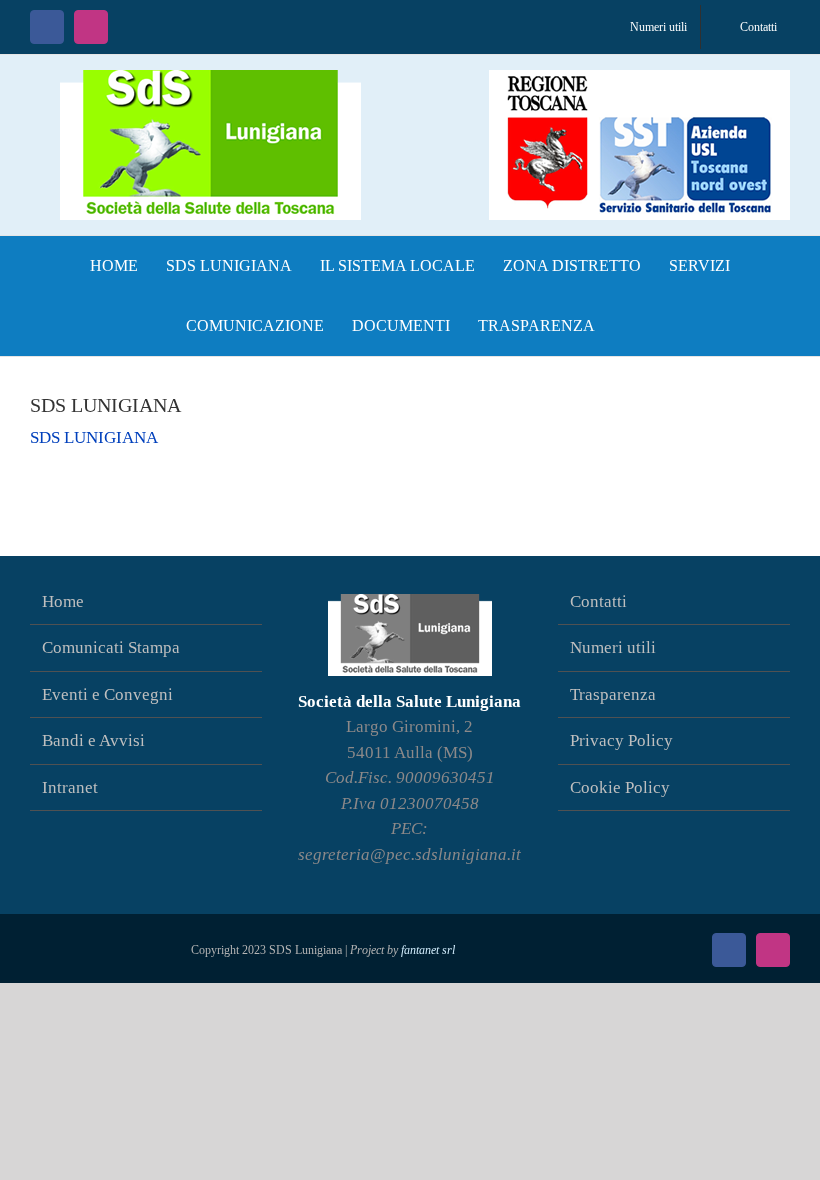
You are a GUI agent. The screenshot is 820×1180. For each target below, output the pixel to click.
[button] (629, 326)
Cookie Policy (620, 787)
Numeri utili (613, 647)
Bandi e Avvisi (93, 740)
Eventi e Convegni (107, 694)
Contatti (598, 601)
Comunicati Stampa (111, 647)
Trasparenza (613, 694)
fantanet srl (428, 950)
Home (63, 601)
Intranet (70, 787)
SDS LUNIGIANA (94, 437)
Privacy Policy (621, 740)
